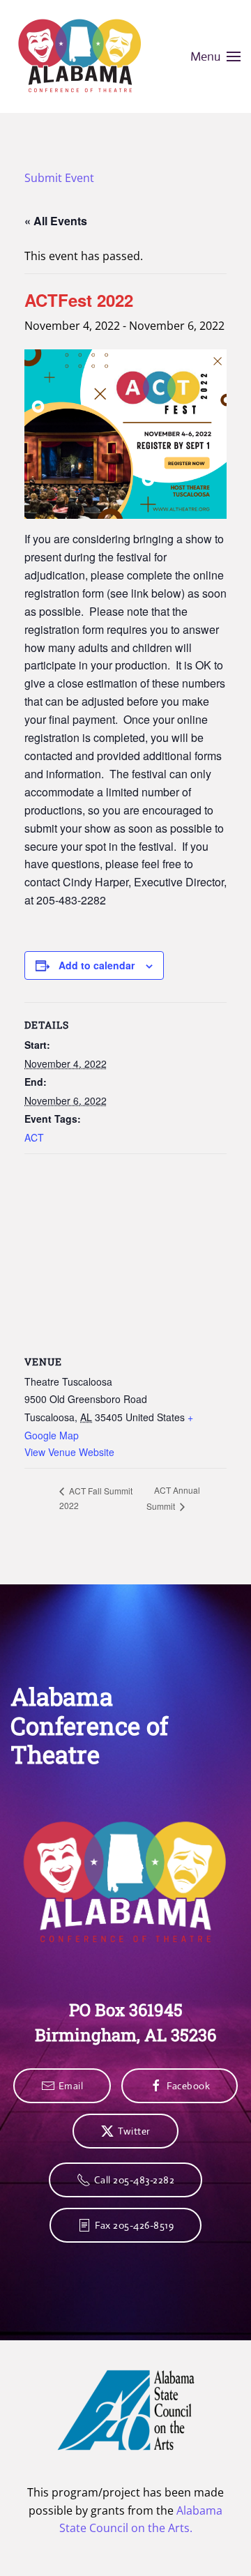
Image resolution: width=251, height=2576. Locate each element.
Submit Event (59, 178)
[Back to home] (80, 56)
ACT (34, 1137)
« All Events (56, 221)
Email (71, 2086)
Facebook (188, 2086)
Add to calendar (97, 965)
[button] (216, 56)
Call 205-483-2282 (135, 2180)
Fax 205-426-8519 (134, 2225)
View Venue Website (69, 1452)
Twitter (134, 2131)
